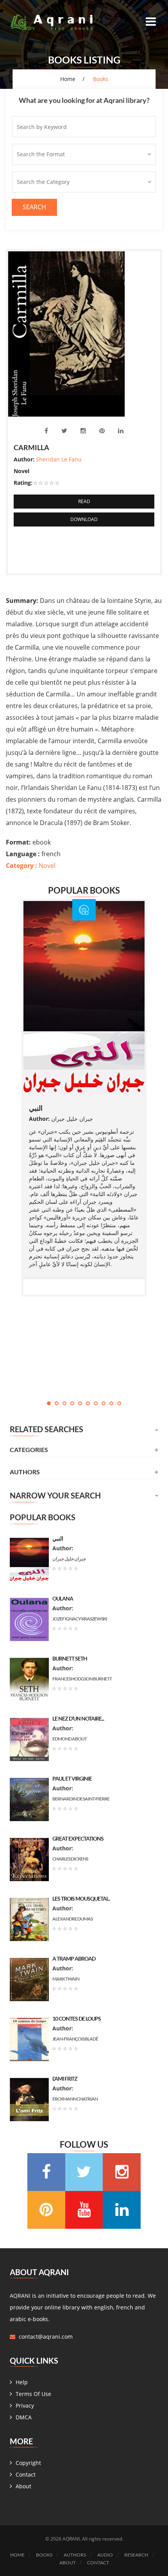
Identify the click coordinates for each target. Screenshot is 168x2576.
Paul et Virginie (72, 1778)
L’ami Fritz (65, 2079)
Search (34, 207)
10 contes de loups (77, 2019)
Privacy (25, 2406)
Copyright (28, 2463)
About (23, 2486)
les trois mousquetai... (81, 1898)
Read (84, 501)
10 (119, 1403)
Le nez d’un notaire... (78, 1718)
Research (136, 2555)
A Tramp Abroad (74, 1959)
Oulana (63, 1598)
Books (44, 2555)
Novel (31, 866)
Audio (105, 2555)
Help (22, 2382)
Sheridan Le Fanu (59, 459)
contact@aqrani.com (46, 2337)
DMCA (24, 2417)
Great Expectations (78, 1838)
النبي (36, 1108)
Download (84, 519)
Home (68, 79)
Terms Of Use (33, 2394)
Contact (26, 2474)
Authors (75, 2555)
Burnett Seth (70, 1658)
